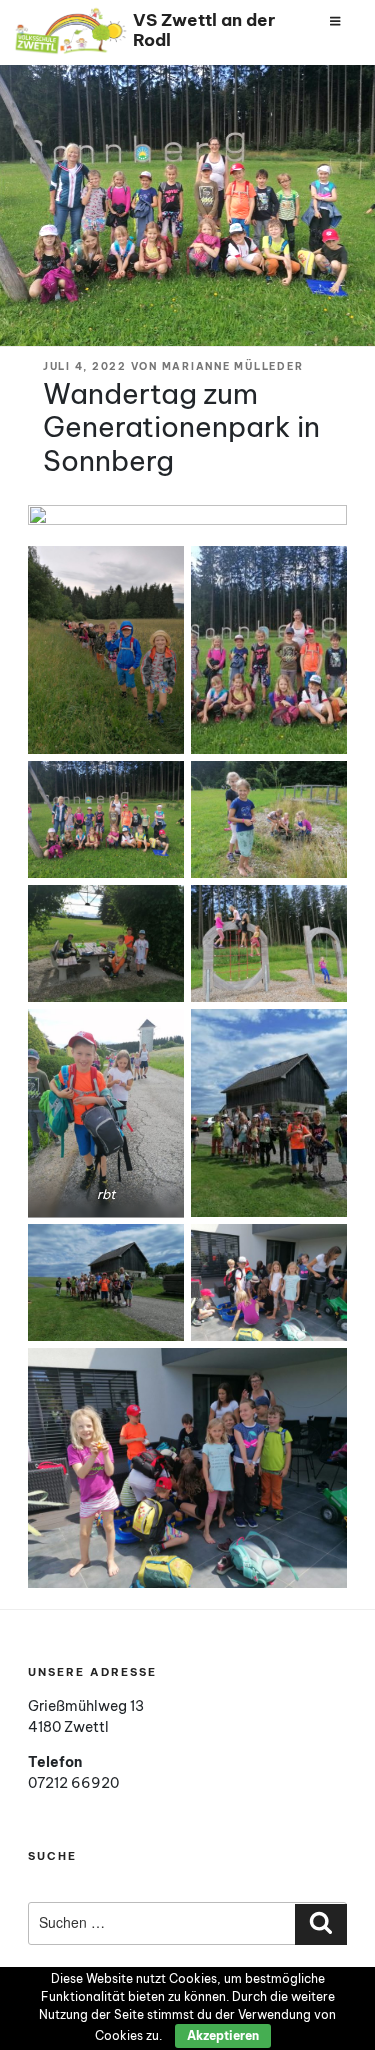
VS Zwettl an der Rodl (204, 29)
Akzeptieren (223, 2035)
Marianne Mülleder (233, 366)
